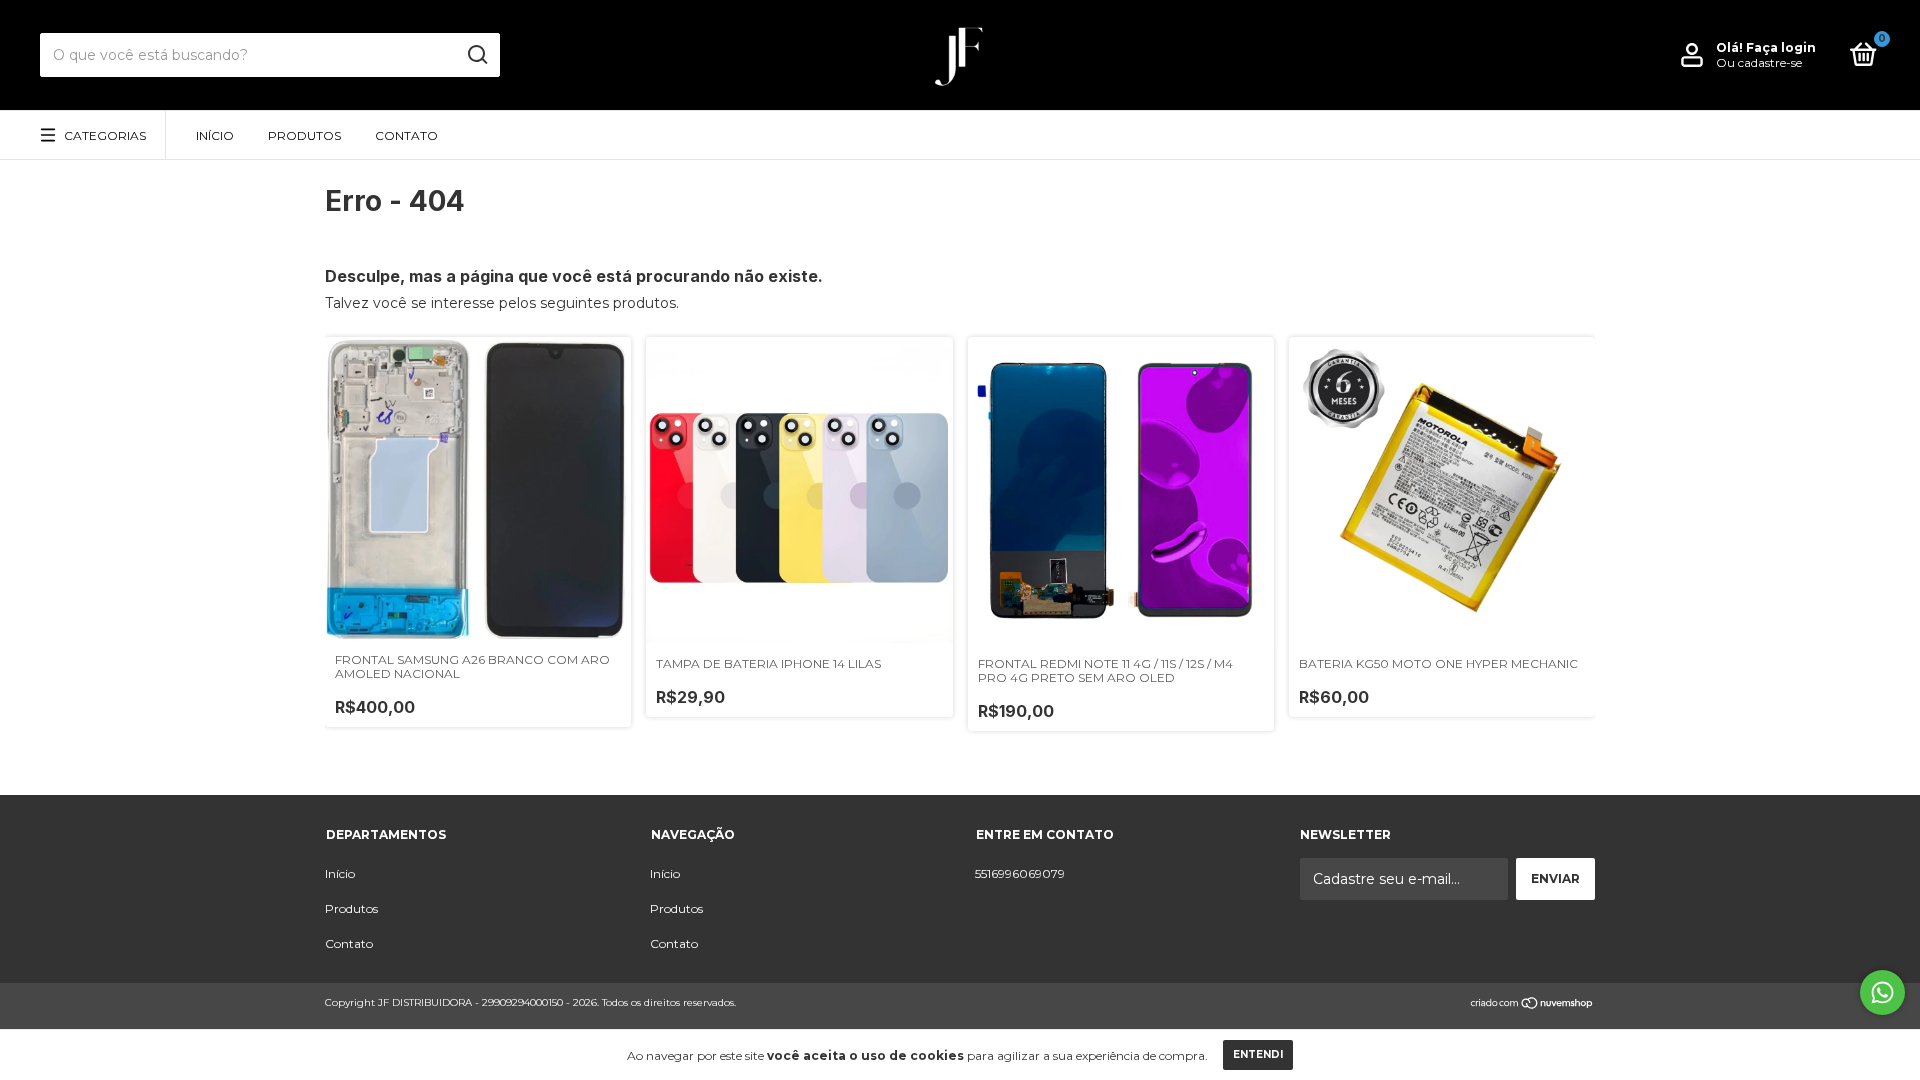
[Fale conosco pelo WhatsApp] (1882, 992)
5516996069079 (1020, 873)
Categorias (105, 135)
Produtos (304, 135)
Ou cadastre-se (1759, 62)
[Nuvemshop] (1532, 1005)
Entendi (1258, 1054)
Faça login (1781, 47)
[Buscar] (476, 55)
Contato (406, 135)
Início (215, 135)
